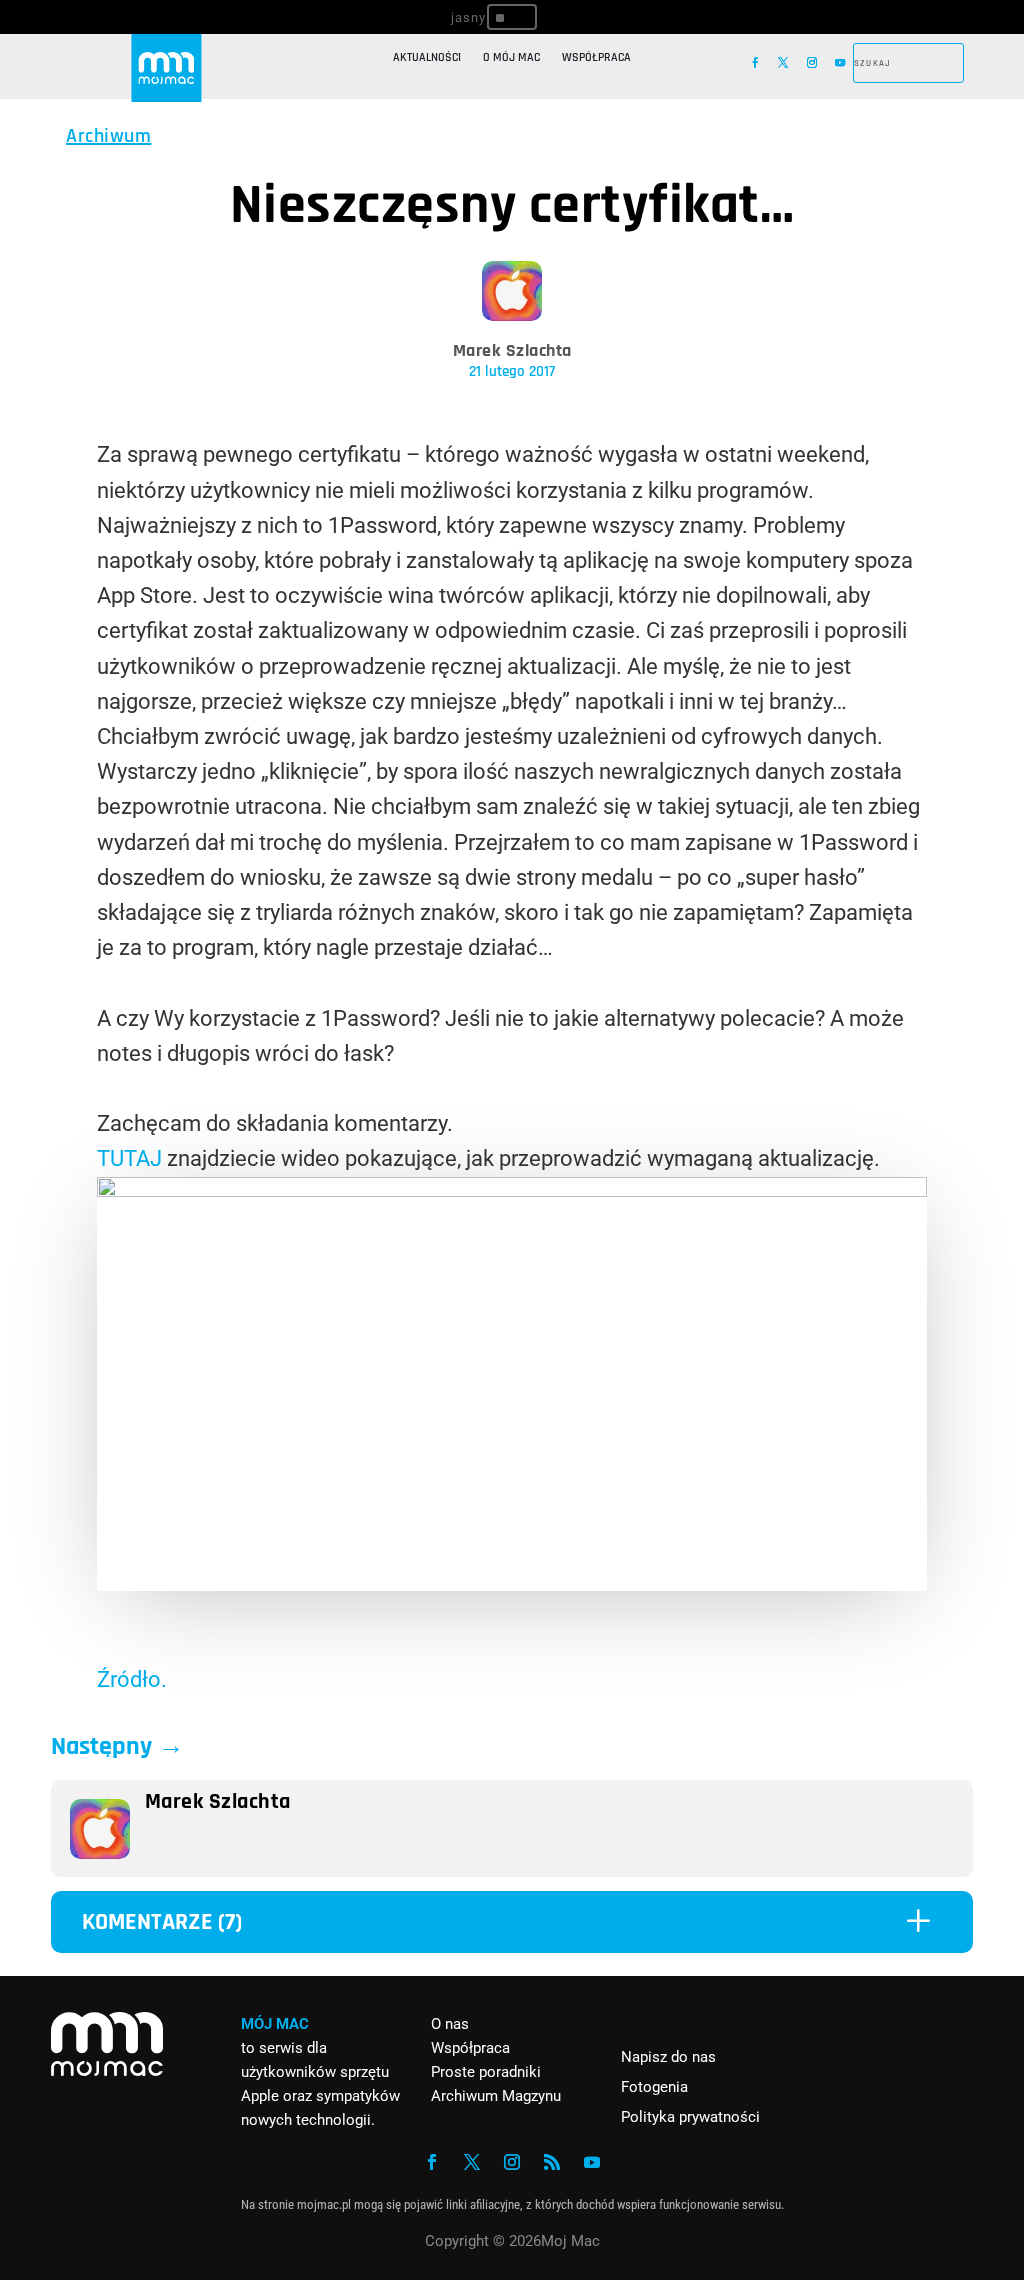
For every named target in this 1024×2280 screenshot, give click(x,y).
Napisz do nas (668, 2057)
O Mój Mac (511, 58)
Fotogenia (654, 2087)
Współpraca (596, 58)
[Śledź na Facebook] (755, 63)
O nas (450, 2024)
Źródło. (132, 1679)
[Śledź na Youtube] (840, 63)
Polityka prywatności (690, 2117)
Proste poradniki (486, 2072)
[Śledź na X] (783, 63)
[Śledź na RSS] (552, 2162)
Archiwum (108, 136)
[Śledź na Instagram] (812, 63)
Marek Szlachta (512, 350)
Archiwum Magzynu (496, 2096)
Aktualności (427, 58)
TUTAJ (129, 1158)
